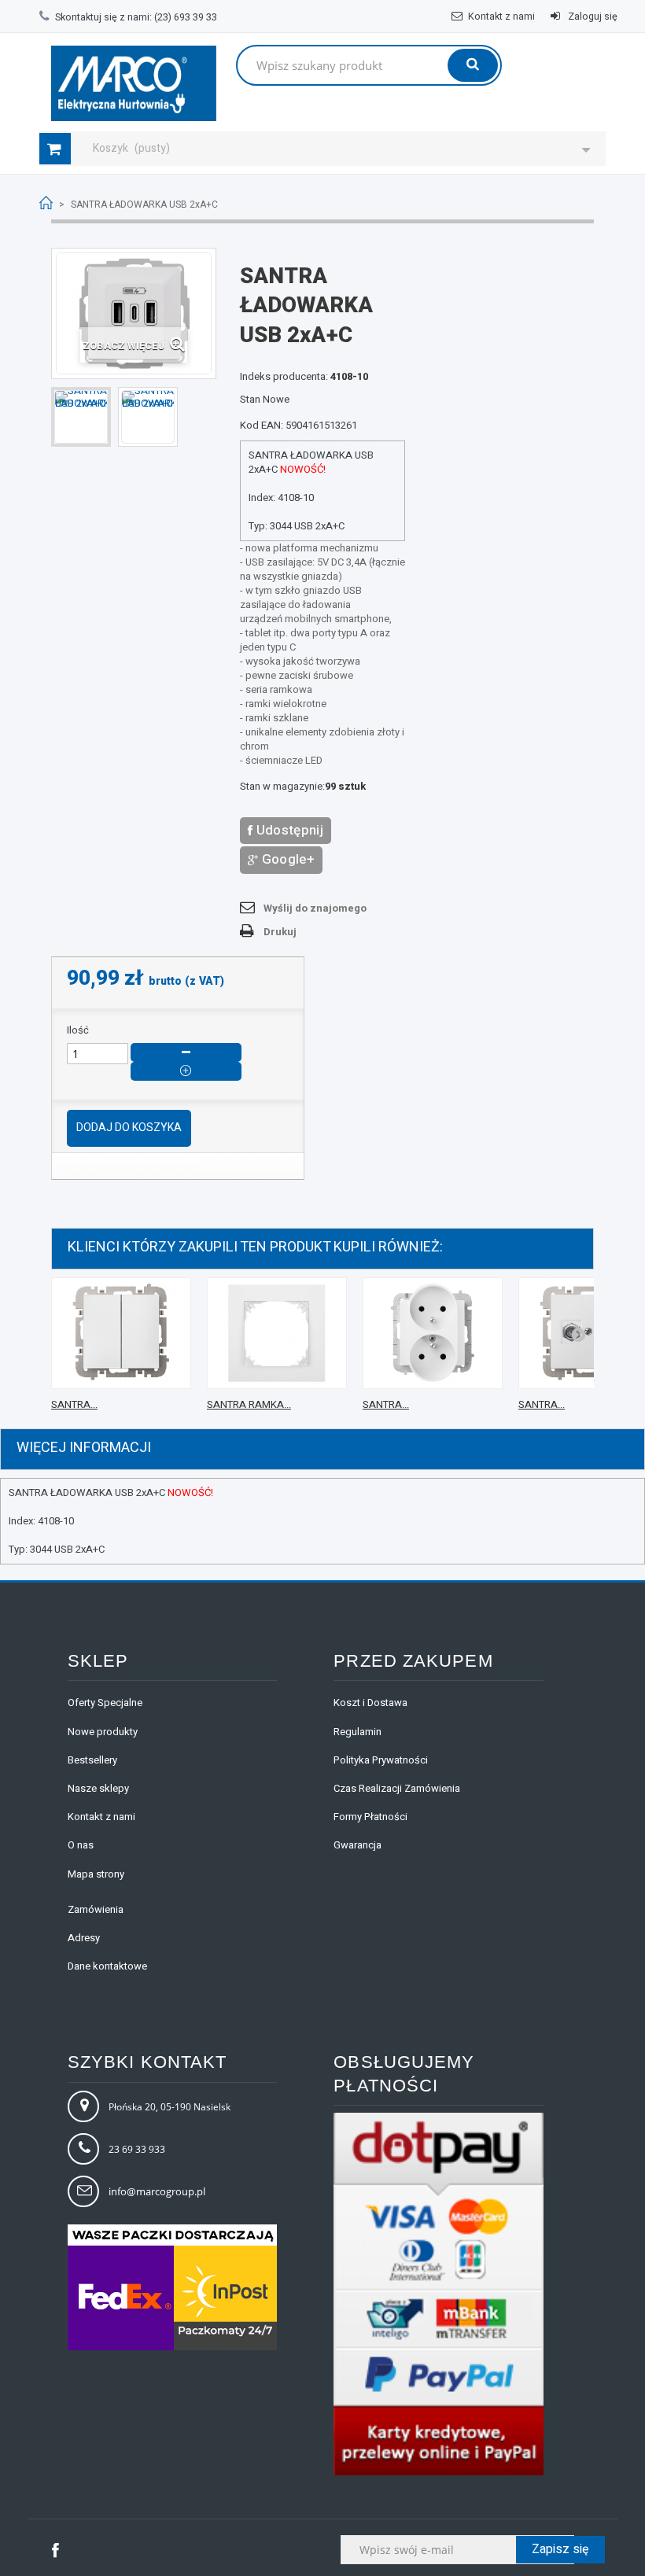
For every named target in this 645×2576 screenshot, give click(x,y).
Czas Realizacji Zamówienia (397, 1788)
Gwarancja (358, 1845)
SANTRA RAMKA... (249, 1404)
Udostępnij (288, 830)
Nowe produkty (103, 1732)
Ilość (78, 1030)
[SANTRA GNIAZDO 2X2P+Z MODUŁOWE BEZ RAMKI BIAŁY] (433, 1333)
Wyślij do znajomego (315, 908)
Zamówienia (96, 1909)
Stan (250, 400)
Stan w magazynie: (282, 787)
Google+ (286, 859)
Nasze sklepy (98, 1788)
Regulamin (358, 1732)
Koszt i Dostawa (370, 1703)
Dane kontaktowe (107, 1966)
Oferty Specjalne (105, 1703)
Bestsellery (92, 1760)
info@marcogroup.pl (157, 2191)
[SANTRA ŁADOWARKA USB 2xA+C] (81, 417)
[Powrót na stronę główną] (46, 203)
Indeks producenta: (284, 377)
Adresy (84, 1938)
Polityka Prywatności (381, 1760)
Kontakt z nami (501, 17)
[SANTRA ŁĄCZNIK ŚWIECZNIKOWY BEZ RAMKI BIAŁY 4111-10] (121, 1333)
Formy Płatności (370, 1817)
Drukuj (280, 932)
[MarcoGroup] (134, 83)
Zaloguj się (592, 17)
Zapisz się (560, 2549)
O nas (81, 1845)
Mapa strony (96, 1874)
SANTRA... (74, 1404)
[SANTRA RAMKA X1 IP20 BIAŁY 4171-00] (277, 1333)
